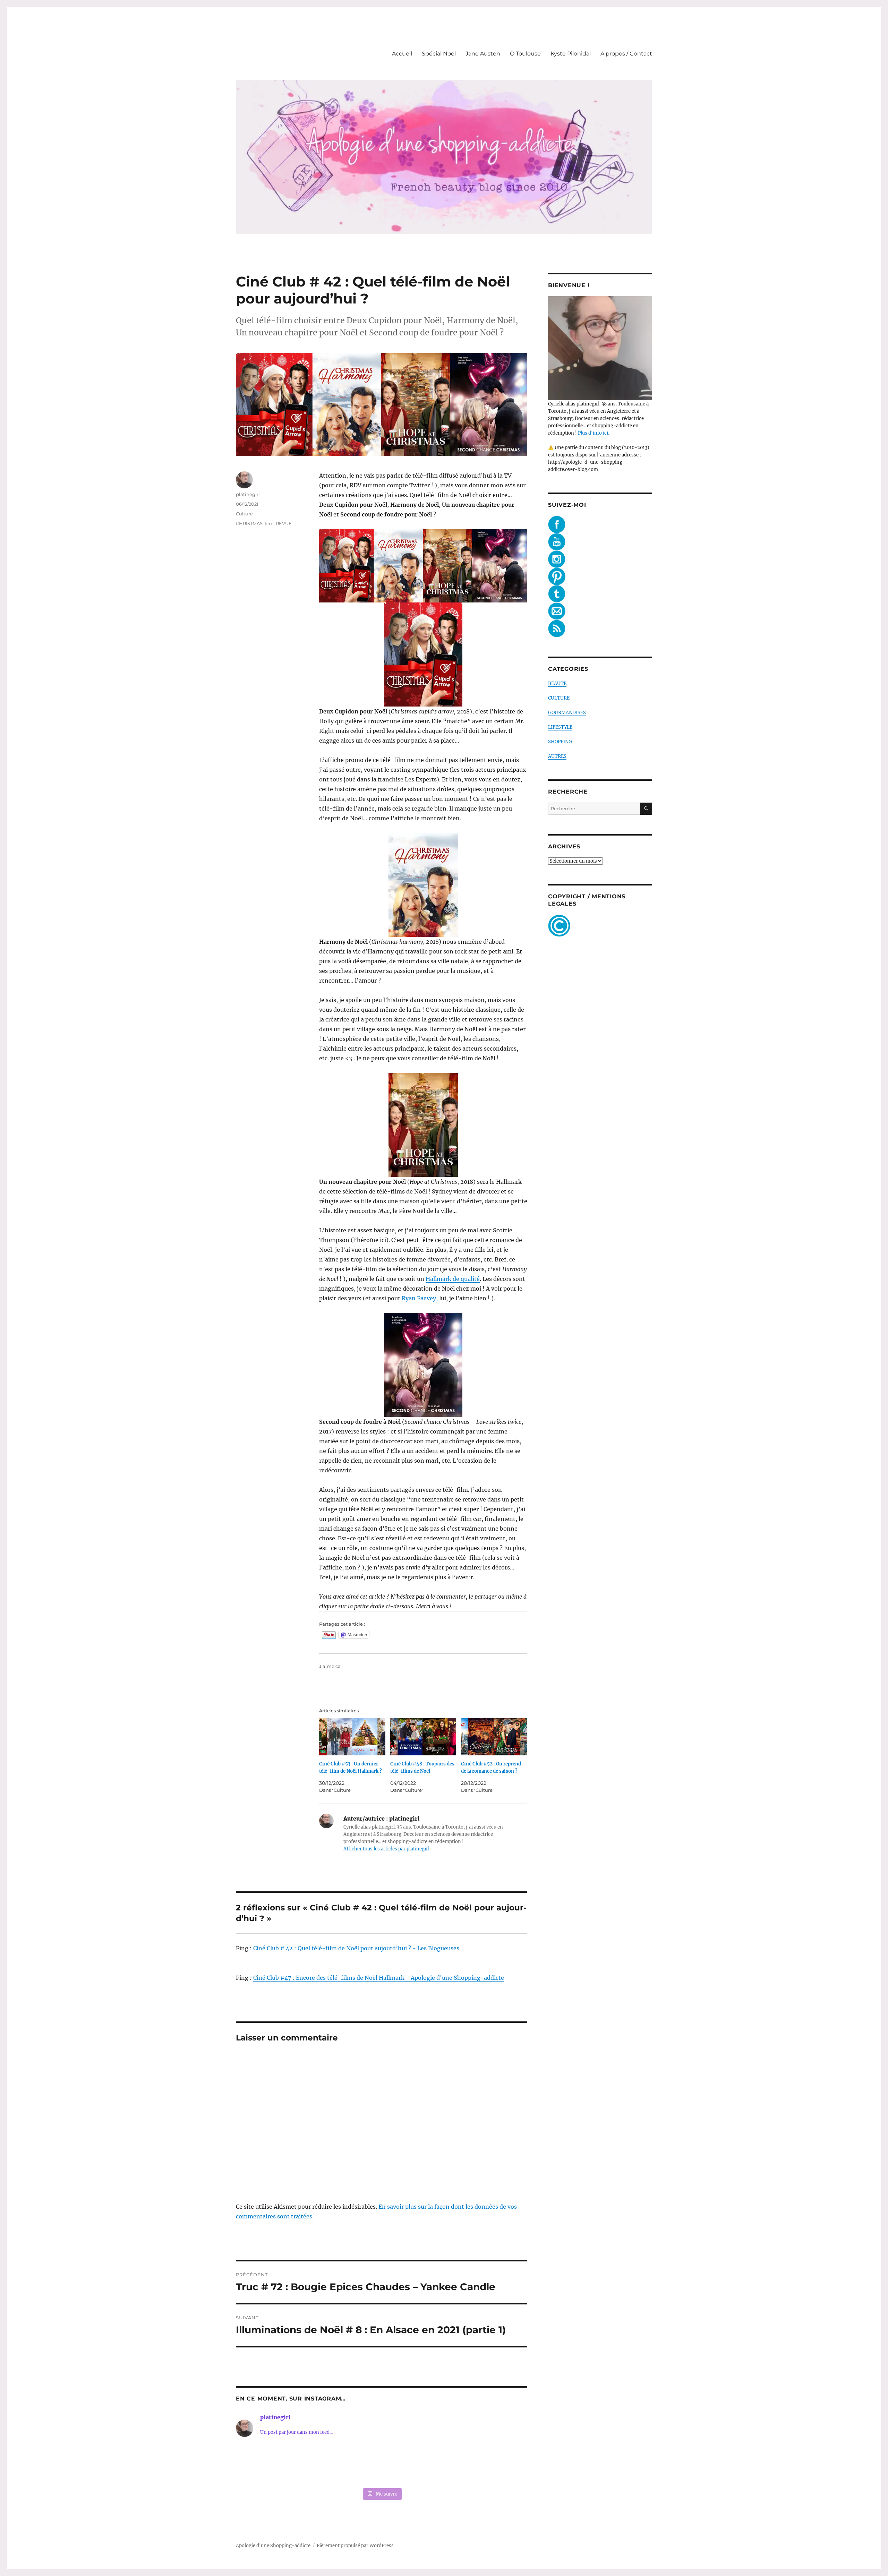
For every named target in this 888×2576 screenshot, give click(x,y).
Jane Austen (483, 54)
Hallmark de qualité (453, 1279)
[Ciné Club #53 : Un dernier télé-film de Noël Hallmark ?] (352, 1737)
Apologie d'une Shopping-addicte (273, 2546)
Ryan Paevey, (420, 1298)
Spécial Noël (439, 54)
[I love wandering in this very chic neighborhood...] (382, 2467)
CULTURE (559, 698)
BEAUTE (557, 683)
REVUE (284, 523)
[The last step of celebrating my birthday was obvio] (499, 2467)
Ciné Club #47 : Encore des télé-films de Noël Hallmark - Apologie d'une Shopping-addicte (379, 1978)
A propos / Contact (626, 54)
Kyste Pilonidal (571, 54)
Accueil (402, 54)
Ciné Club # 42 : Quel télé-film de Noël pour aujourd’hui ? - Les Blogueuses (356, 1948)
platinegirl (248, 494)
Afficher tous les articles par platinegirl (386, 1849)
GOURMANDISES (567, 713)
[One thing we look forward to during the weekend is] (323, 2467)
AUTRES (557, 756)
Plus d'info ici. (594, 433)
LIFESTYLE (560, 727)
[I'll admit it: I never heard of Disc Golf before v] (264, 2467)
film (269, 523)
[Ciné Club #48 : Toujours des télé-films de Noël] (423, 1737)
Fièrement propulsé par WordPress (355, 2546)
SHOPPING (560, 742)
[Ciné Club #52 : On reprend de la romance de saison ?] (494, 1737)
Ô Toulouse (525, 54)
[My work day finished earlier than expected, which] (441, 2467)
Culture (244, 514)
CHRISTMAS (249, 523)
